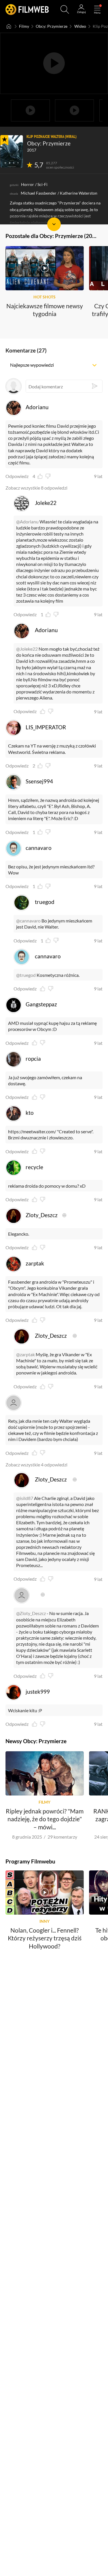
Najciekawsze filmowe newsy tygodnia (45, 309)
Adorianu (37, 407)
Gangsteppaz (41, 1004)
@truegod (26, 975)
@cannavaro (28, 921)
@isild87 (25, 1498)
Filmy (24, 26)
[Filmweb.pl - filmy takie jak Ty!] (27, 9)
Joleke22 (46, 503)
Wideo (80, 26)
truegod (45, 902)
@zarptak (25, 1354)
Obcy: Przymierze (52, 26)
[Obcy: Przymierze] (12, 151)
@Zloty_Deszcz (31, 1613)
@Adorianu (27, 522)
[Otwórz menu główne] (97, 10)
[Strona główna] (9, 26)
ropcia (33, 1059)
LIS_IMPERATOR (46, 727)
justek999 (38, 1692)
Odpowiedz (17, 476)
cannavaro (39, 848)
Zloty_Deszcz (42, 1215)
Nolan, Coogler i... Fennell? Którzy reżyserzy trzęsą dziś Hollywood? (45, 1938)
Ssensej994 (39, 781)
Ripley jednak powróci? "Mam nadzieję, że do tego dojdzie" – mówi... (45, 1819)
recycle (34, 1167)
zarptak (35, 1263)
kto (30, 1113)
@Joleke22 (27, 649)
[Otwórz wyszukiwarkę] (65, 10)
